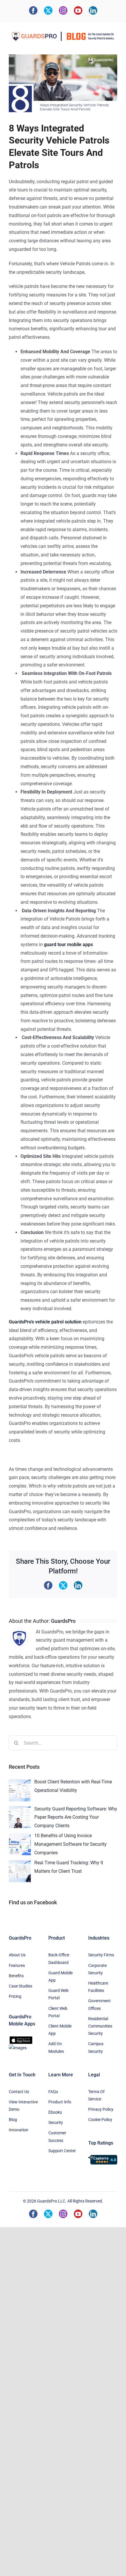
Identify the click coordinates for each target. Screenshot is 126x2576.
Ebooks (55, 2112)
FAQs (53, 2092)
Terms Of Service (96, 2095)
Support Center (62, 2151)
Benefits (16, 1976)
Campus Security (96, 2047)
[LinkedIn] (93, 10)
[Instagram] (63, 10)
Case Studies (21, 1986)
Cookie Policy (100, 2120)
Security (56, 2123)
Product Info (60, 2102)
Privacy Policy (101, 2109)
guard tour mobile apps (68, 944)
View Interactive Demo (23, 2106)
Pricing (15, 1996)
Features (17, 1965)
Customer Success (57, 2136)
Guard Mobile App (61, 1976)
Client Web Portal (58, 2012)
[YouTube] (78, 10)
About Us (17, 1955)
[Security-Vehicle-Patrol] (63, 84)
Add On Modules (56, 2047)
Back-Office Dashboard (59, 1959)
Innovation (19, 2130)
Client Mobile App (60, 2030)
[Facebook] (33, 10)
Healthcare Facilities (98, 1987)
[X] (48, 10)
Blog (13, 2120)
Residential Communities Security (100, 2026)
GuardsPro (63, 1621)
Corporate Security (97, 1969)
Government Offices (99, 2004)
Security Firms (101, 1955)
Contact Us (19, 2092)
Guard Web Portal (58, 1994)
